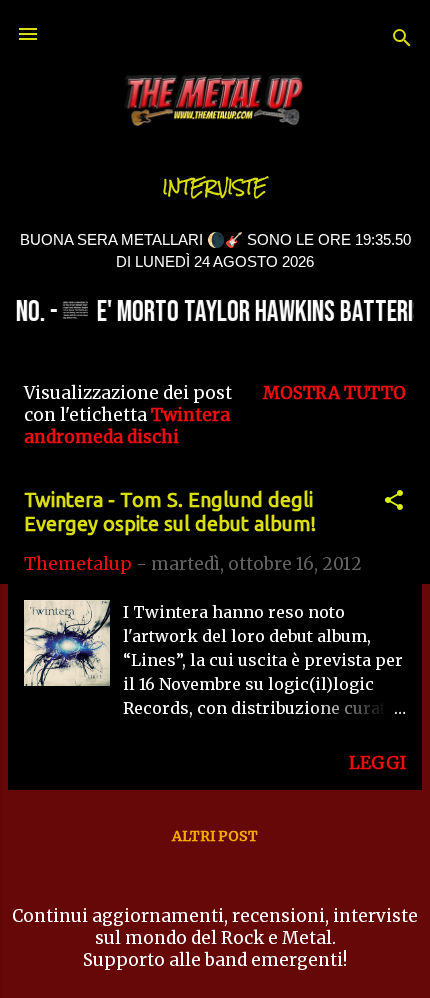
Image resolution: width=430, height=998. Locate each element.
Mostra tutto (334, 393)
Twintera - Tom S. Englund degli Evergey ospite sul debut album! (170, 511)
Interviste (215, 187)
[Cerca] (402, 40)
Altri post (215, 836)
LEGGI (377, 763)
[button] (394, 503)
